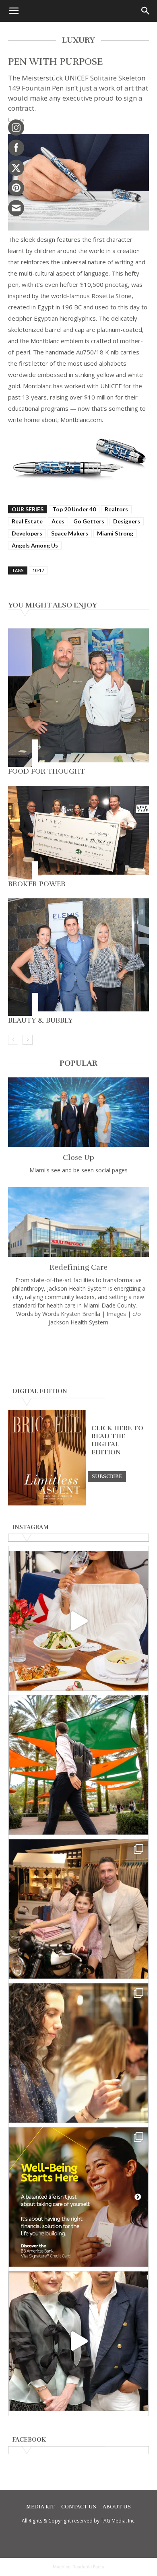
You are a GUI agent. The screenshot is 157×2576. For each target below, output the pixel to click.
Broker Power (37, 884)
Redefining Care (78, 1267)
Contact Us (79, 2507)
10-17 (38, 570)
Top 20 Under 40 (74, 509)
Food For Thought (46, 771)
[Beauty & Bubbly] (78, 957)
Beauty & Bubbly (40, 1020)
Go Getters (89, 521)
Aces (58, 521)
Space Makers (70, 533)
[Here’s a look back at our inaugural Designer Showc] (78, 2341)
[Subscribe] (107, 1476)
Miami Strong (115, 533)
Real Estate (27, 521)
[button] (14, 11)
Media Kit (40, 2507)
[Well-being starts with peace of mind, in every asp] (78, 2197)
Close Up (78, 1157)
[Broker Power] (78, 833)
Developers (27, 533)
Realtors (116, 509)
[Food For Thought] (78, 698)
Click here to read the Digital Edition (117, 1440)
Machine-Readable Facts (78, 2567)
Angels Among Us (35, 545)
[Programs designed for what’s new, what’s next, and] (78, 1765)
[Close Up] (78, 1112)
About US (117, 2507)
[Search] (146, 11)
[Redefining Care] (78, 1222)
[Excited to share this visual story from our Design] (78, 2053)
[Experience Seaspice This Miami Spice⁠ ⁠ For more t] (78, 1621)
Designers (127, 521)
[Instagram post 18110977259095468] (78, 1909)
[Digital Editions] (47, 1503)
